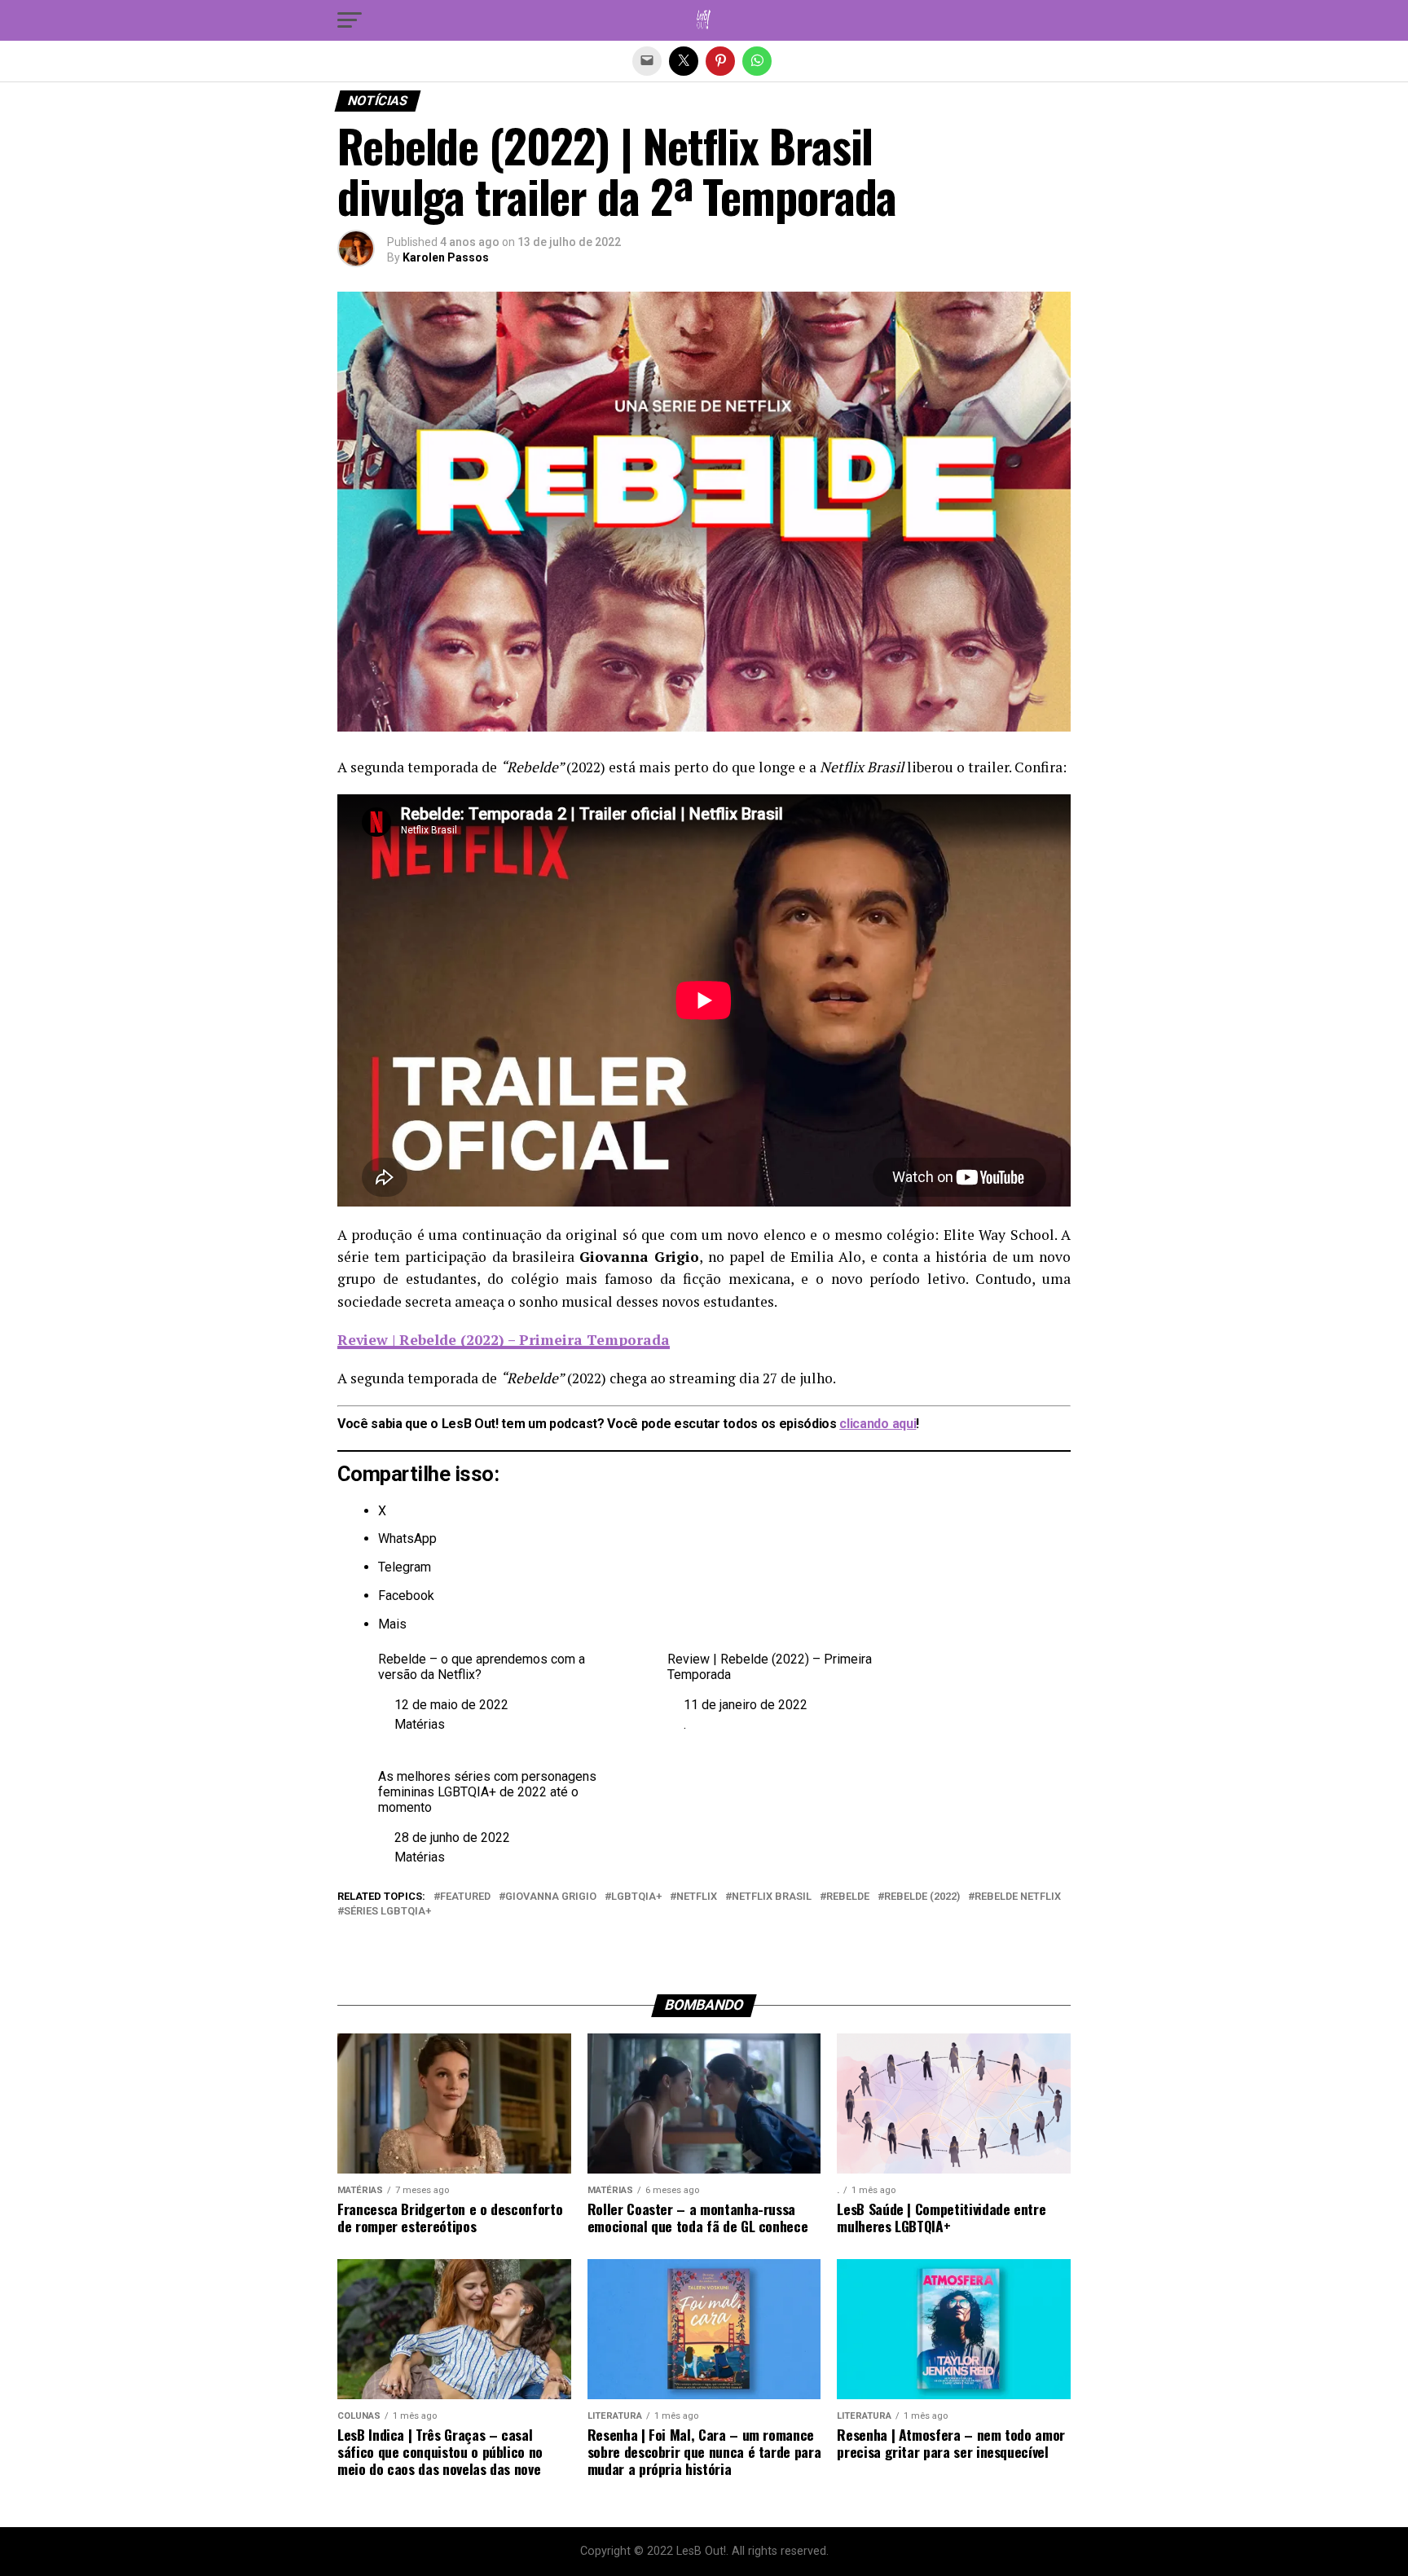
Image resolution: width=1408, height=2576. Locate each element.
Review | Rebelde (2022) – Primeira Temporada (770, 1667)
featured (465, 1897)
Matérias (420, 1724)
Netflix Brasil (772, 1897)
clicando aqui (878, 1424)
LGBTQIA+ (636, 1897)
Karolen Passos (446, 257)
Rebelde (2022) (922, 1897)
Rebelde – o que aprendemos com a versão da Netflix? (482, 1667)
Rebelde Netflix (1018, 1897)
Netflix (697, 1897)
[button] (350, 20)
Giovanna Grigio (551, 1897)
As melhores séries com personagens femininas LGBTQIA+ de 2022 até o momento (487, 1792)
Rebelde (848, 1897)
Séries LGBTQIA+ (387, 1912)
